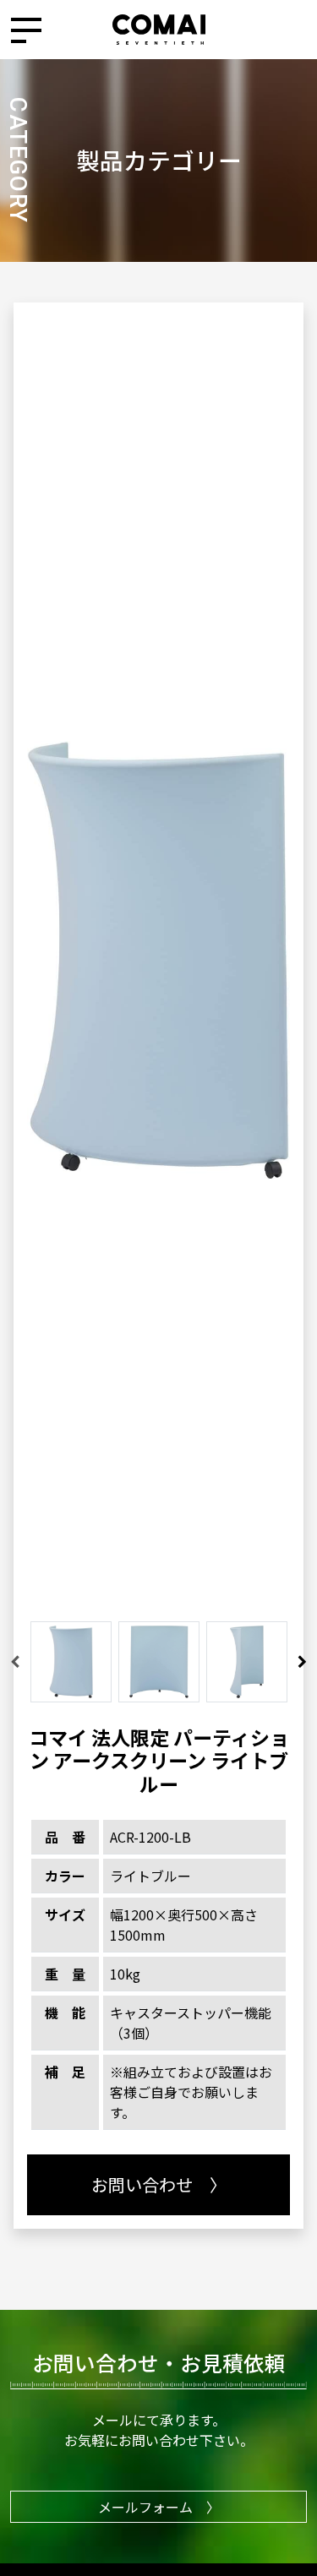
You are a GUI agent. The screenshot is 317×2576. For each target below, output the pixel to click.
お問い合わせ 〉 (159, 2184)
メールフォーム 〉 (159, 2507)
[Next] (302, 1662)
